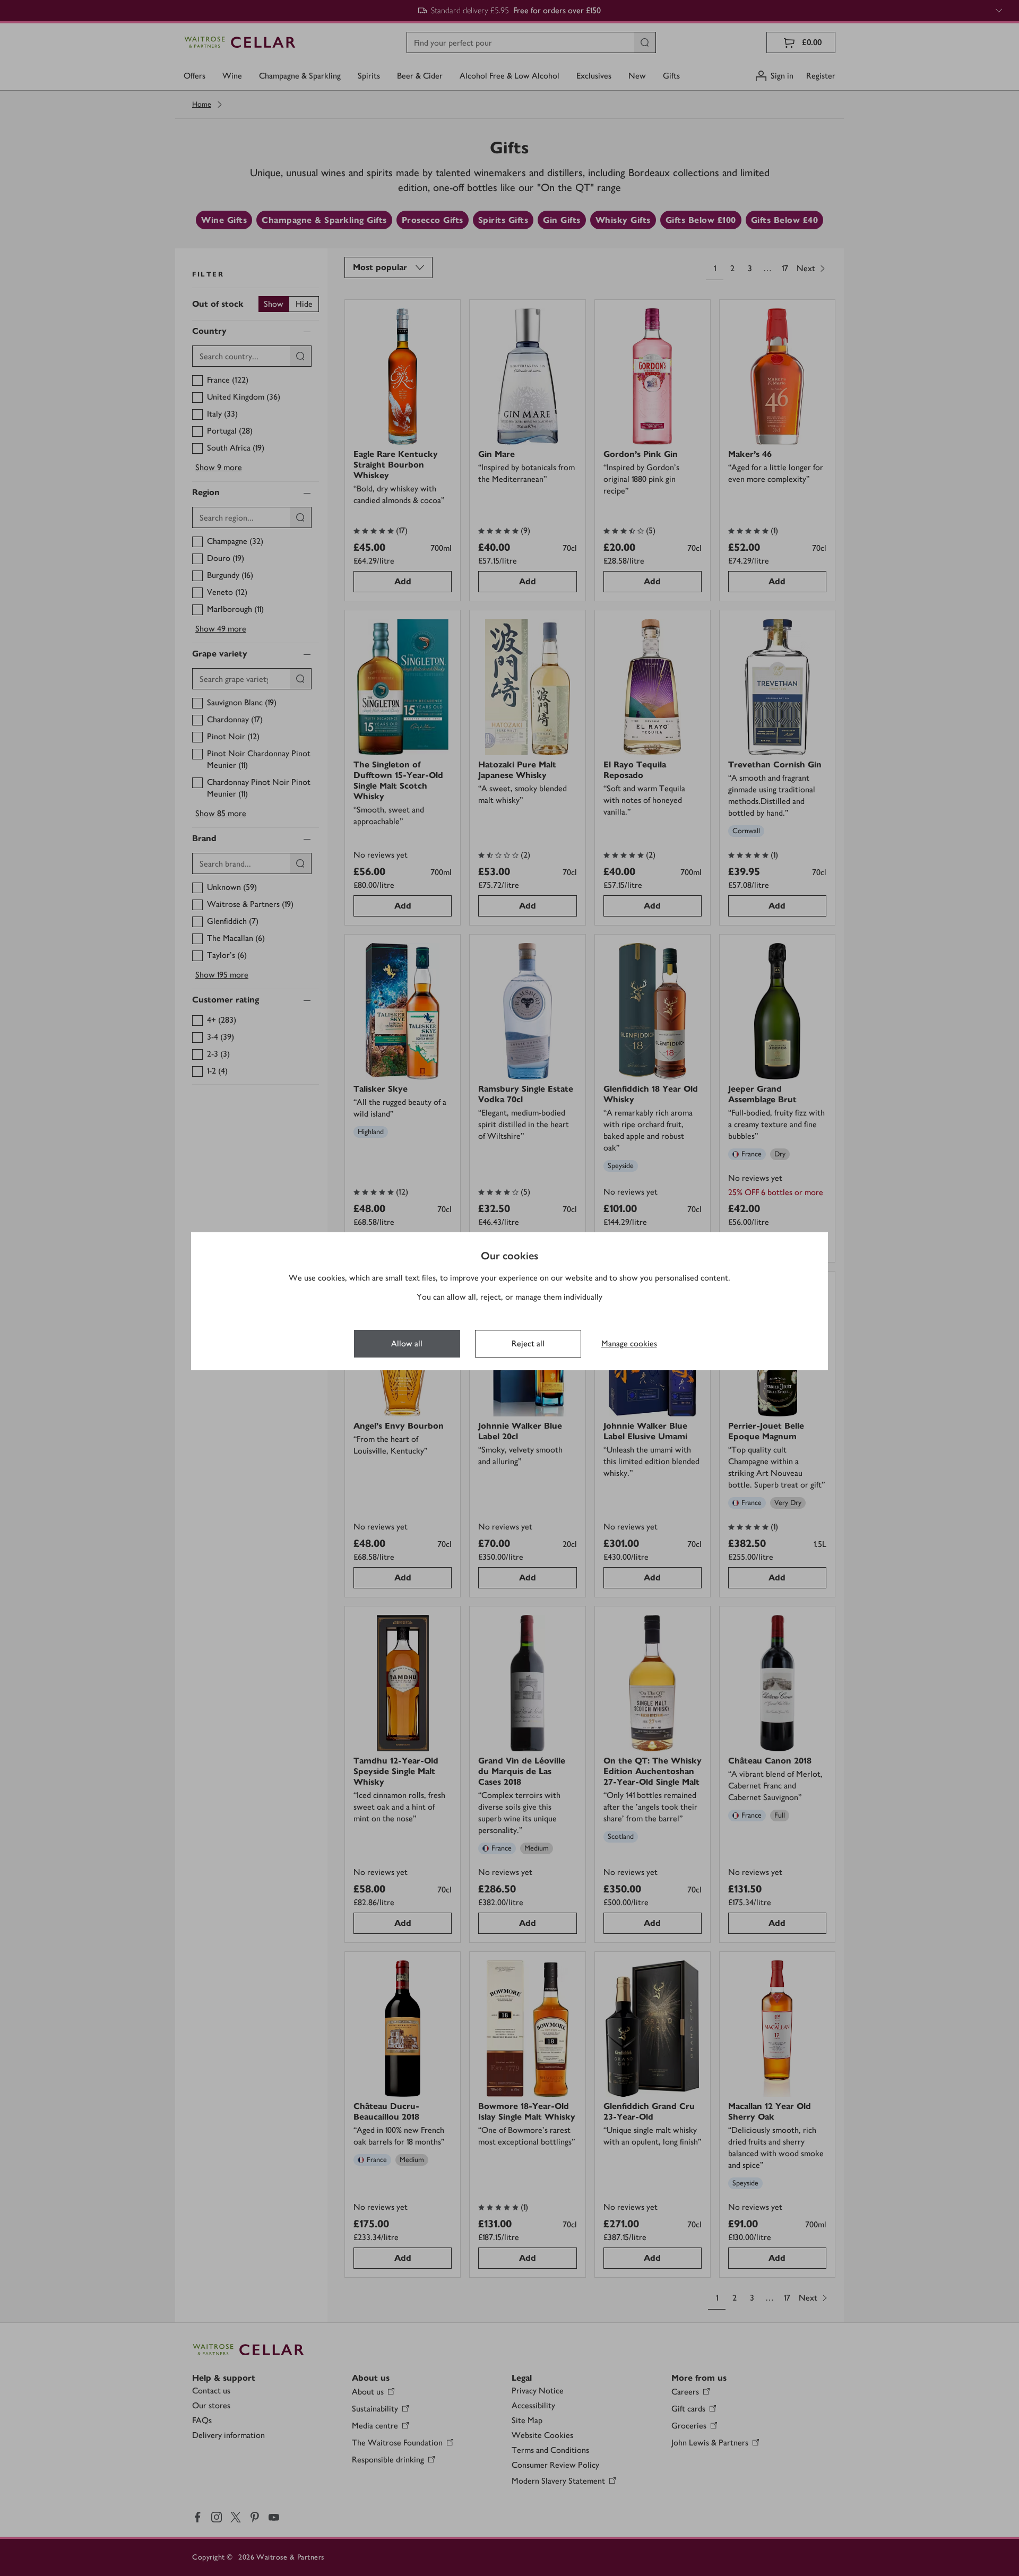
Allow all (407, 1343)
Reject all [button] (528, 1343)
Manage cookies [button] (629, 1343)
